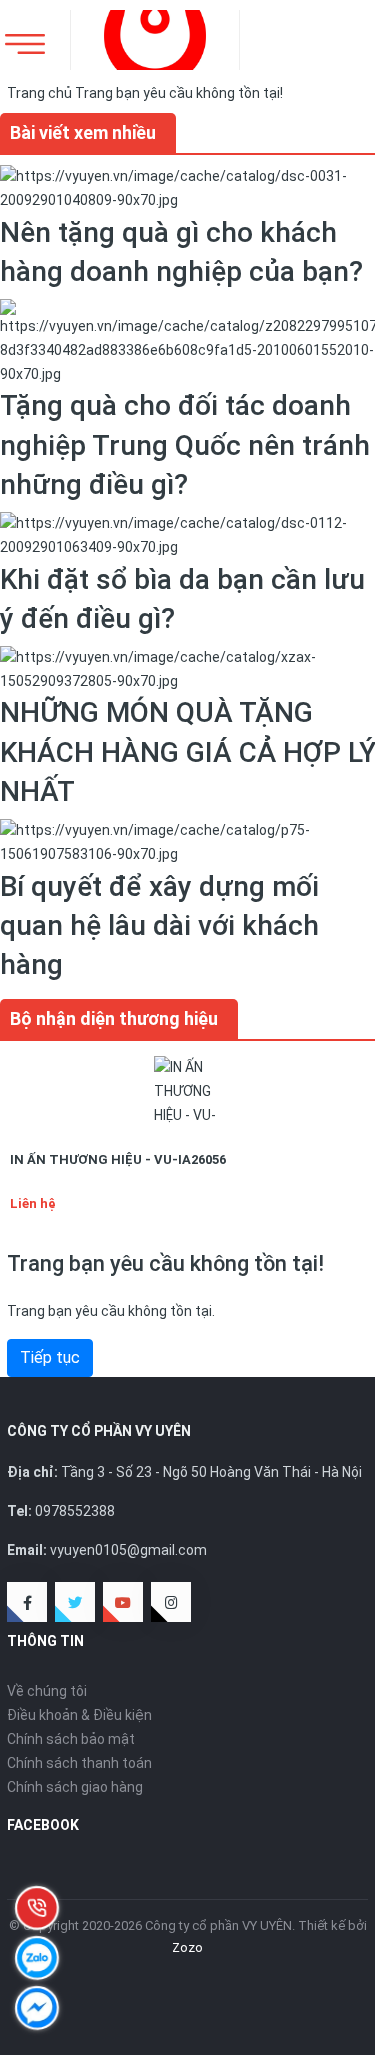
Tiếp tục (50, 1357)
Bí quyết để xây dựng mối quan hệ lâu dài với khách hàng (159, 925)
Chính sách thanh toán (79, 1763)
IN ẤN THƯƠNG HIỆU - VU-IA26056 (118, 1159)
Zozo (187, 1947)
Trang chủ (39, 93)
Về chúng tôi (47, 1691)
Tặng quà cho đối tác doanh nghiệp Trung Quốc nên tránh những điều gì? (185, 444)
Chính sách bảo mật (71, 1739)
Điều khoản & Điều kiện (79, 1715)
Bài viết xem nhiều (83, 132)
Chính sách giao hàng (75, 1787)
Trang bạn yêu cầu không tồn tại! (179, 93)
